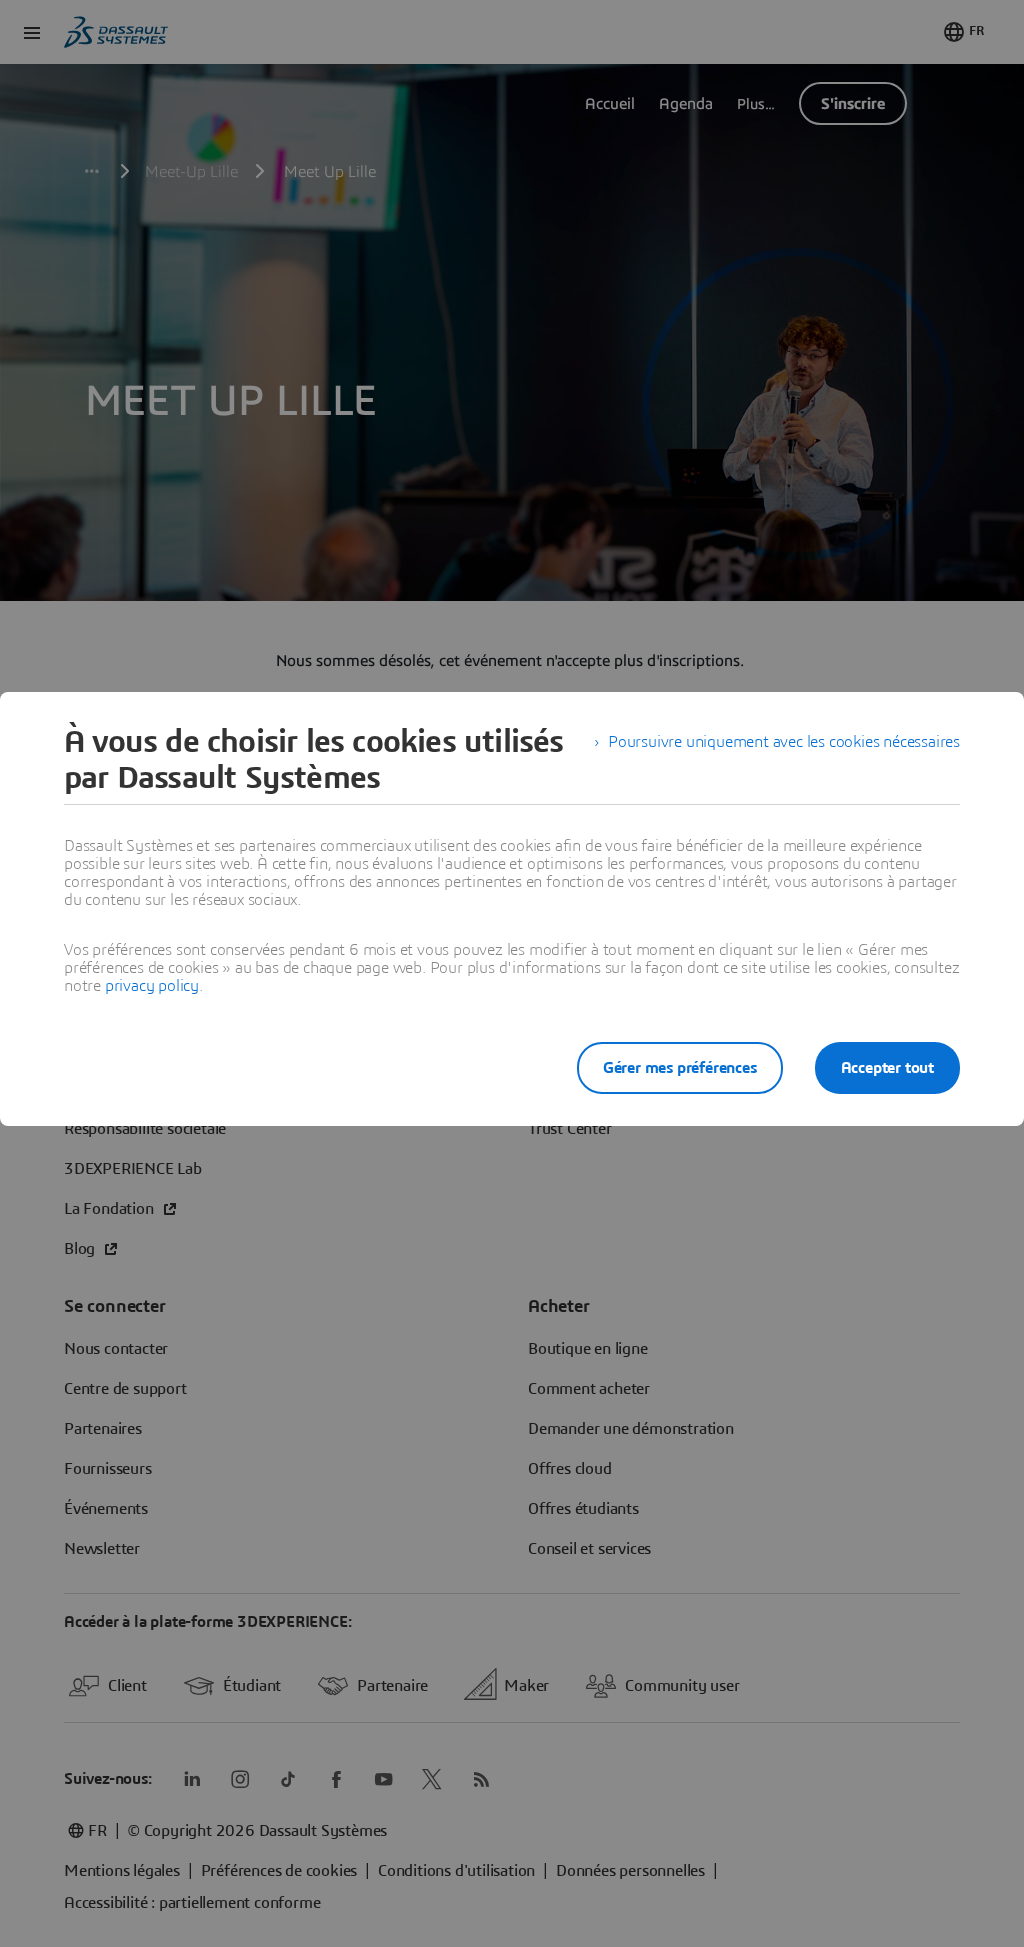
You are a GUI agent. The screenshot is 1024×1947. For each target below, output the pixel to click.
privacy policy (152, 986)
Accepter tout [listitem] (887, 1068)
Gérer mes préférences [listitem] (680, 1068)
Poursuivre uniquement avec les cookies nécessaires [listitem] (784, 742)
